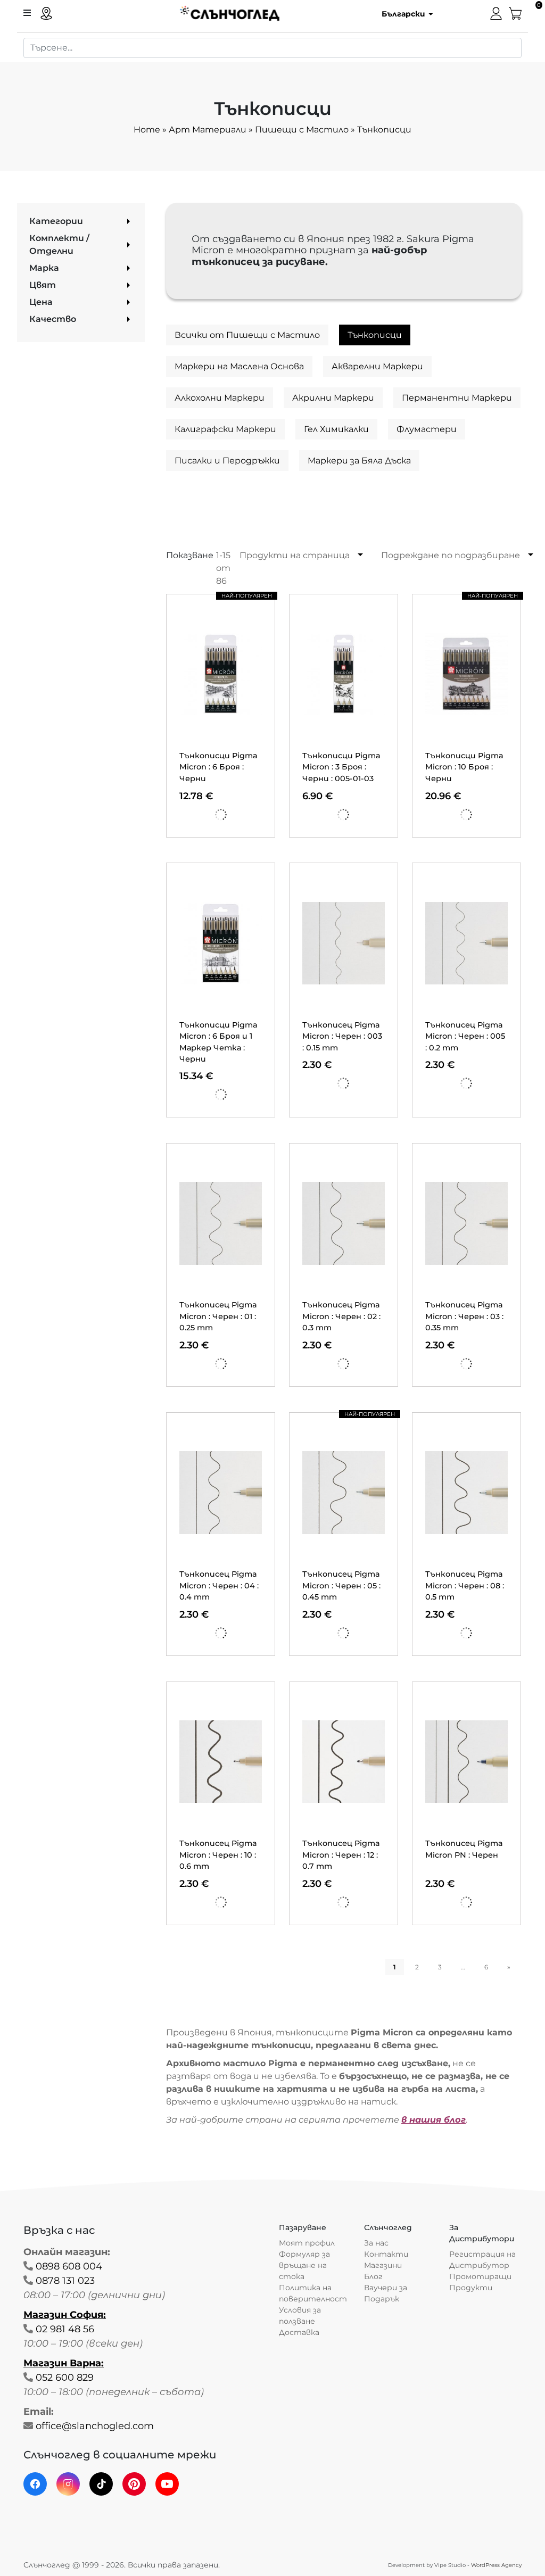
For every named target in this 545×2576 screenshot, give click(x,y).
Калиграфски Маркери (225, 429)
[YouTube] (167, 2484)
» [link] (509, 1967)
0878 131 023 (65, 2281)
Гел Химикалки (336, 429)
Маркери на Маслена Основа (239, 366)
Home (147, 130)
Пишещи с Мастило (302, 130)
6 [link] (486, 1967)
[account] (496, 13)
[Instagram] (68, 2484)
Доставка (299, 2332)
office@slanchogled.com (95, 2426)
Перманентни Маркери (457, 398)
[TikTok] (101, 2484)
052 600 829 (65, 2378)
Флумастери (427, 429)
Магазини (383, 2265)
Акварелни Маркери (377, 366)
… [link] (463, 1967)
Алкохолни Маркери (220, 398)
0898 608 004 (69, 2266)
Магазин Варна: (64, 2363)
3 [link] (440, 1967)
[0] (515, 13)
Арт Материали (208, 130)
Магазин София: (65, 2315)
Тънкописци (375, 335)
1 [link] (395, 1967)
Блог (373, 2276)
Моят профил (307, 2243)
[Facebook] (35, 2484)
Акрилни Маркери (333, 398)
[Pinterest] (134, 2484)
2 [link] (417, 1967)
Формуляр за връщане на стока (304, 2265)
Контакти (386, 2254)
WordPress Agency (496, 2565)
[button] (404, 13)
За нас (376, 2243)
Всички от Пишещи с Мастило (247, 335)
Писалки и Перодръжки (227, 461)
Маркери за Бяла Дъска (359, 461)
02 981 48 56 (65, 2329)
